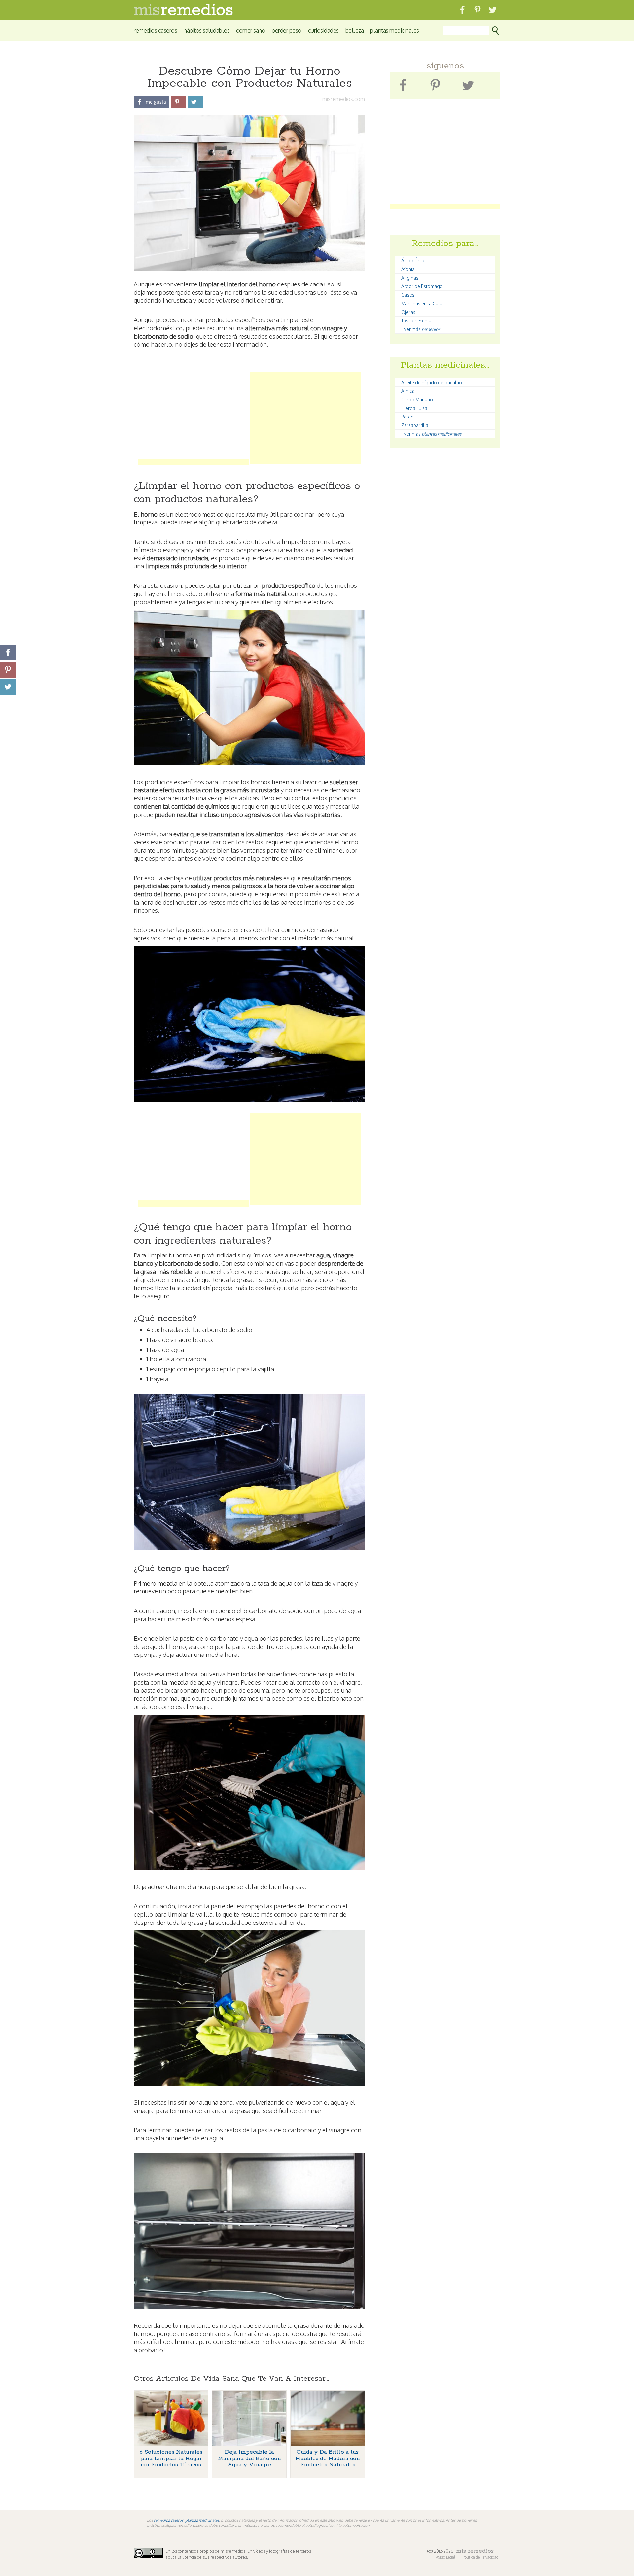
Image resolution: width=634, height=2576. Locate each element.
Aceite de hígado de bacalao (432, 382)
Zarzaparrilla (415, 425)
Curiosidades (323, 30)
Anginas (410, 278)
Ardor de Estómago (422, 286)
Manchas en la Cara (422, 303)
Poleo (407, 417)
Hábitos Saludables (207, 30)
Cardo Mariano (417, 400)
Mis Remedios (475, 2551)
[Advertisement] (193, 418)
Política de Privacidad (480, 2557)
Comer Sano (251, 30)
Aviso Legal (446, 2557)
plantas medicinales (202, 2520)
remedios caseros (169, 2520)
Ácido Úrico (413, 261)
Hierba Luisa (414, 408)
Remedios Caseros (155, 30)
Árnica (408, 391)
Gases (408, 295)
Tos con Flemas (417, 321)
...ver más (421, 329)
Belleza (355, 30)
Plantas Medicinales (395, 30)
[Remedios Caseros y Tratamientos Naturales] (183, 13)
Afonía (408, 269)
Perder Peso (287, 30)
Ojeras (408, 312)
